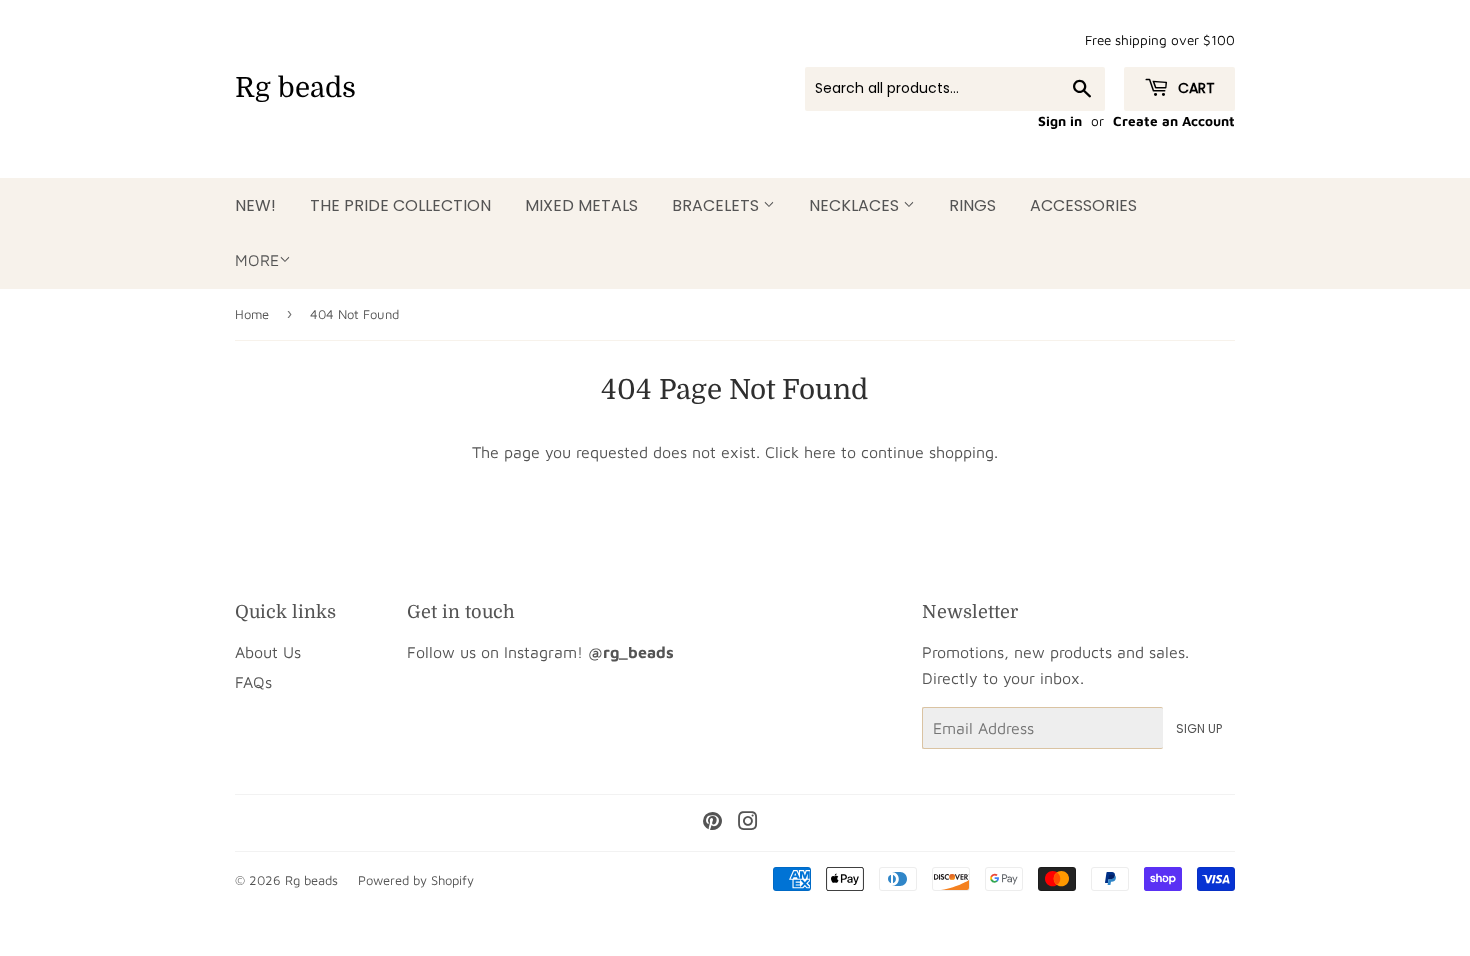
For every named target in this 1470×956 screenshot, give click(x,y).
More (257, 260)
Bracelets (717, 205)
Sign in (1060, 121)
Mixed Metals (581, 205)
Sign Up (1199, 728)
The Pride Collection (400, 205)
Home (252, 314)
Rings (972, 205)
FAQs (253, 682)
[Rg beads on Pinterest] (712, 823)
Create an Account (1174, 121)
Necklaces (856, 205)
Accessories (1083, 205)
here (820, 452)
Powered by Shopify (416, 880)
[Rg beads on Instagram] (748, 823)
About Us (268, 652)
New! (255, 205)
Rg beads (295, 88)
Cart (1194, 88)
